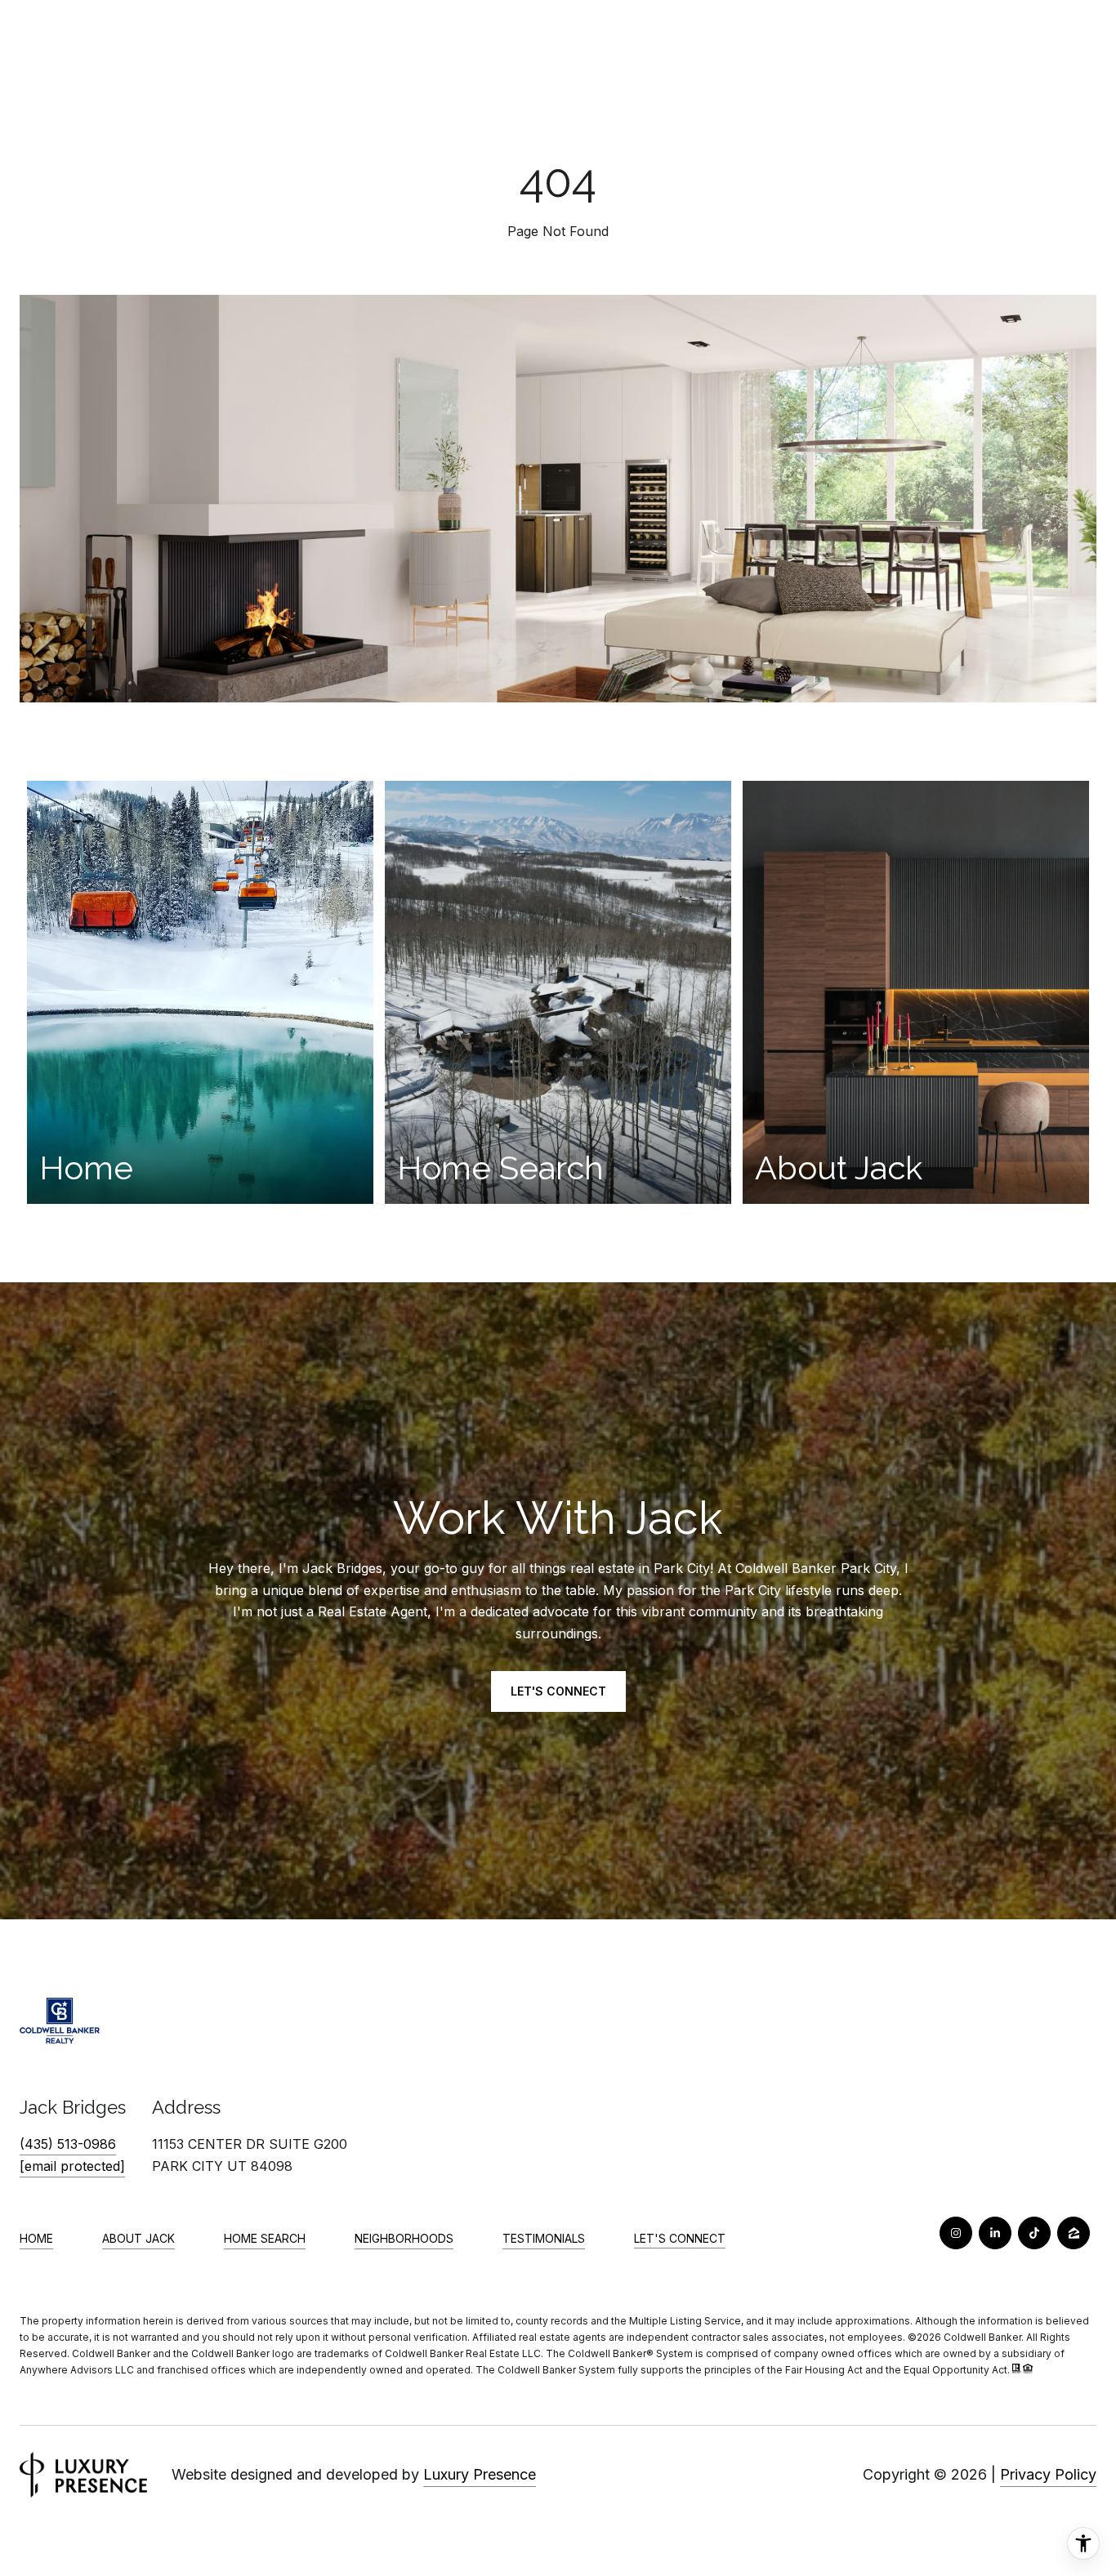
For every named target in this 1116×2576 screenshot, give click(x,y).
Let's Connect (680, 2239)
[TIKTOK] (1034, 2233)
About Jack (138, 2238)
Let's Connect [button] (558, 1691)
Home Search (265, 2238)
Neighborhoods (404, 2238)
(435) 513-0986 (68, 2144)
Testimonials (544, 2238)
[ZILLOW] (1074, 2233)
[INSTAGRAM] (956, 2233)
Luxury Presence (480, 2474)
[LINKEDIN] (995, 2233)
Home (36, 2238)
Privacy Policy (1048, 2474)
